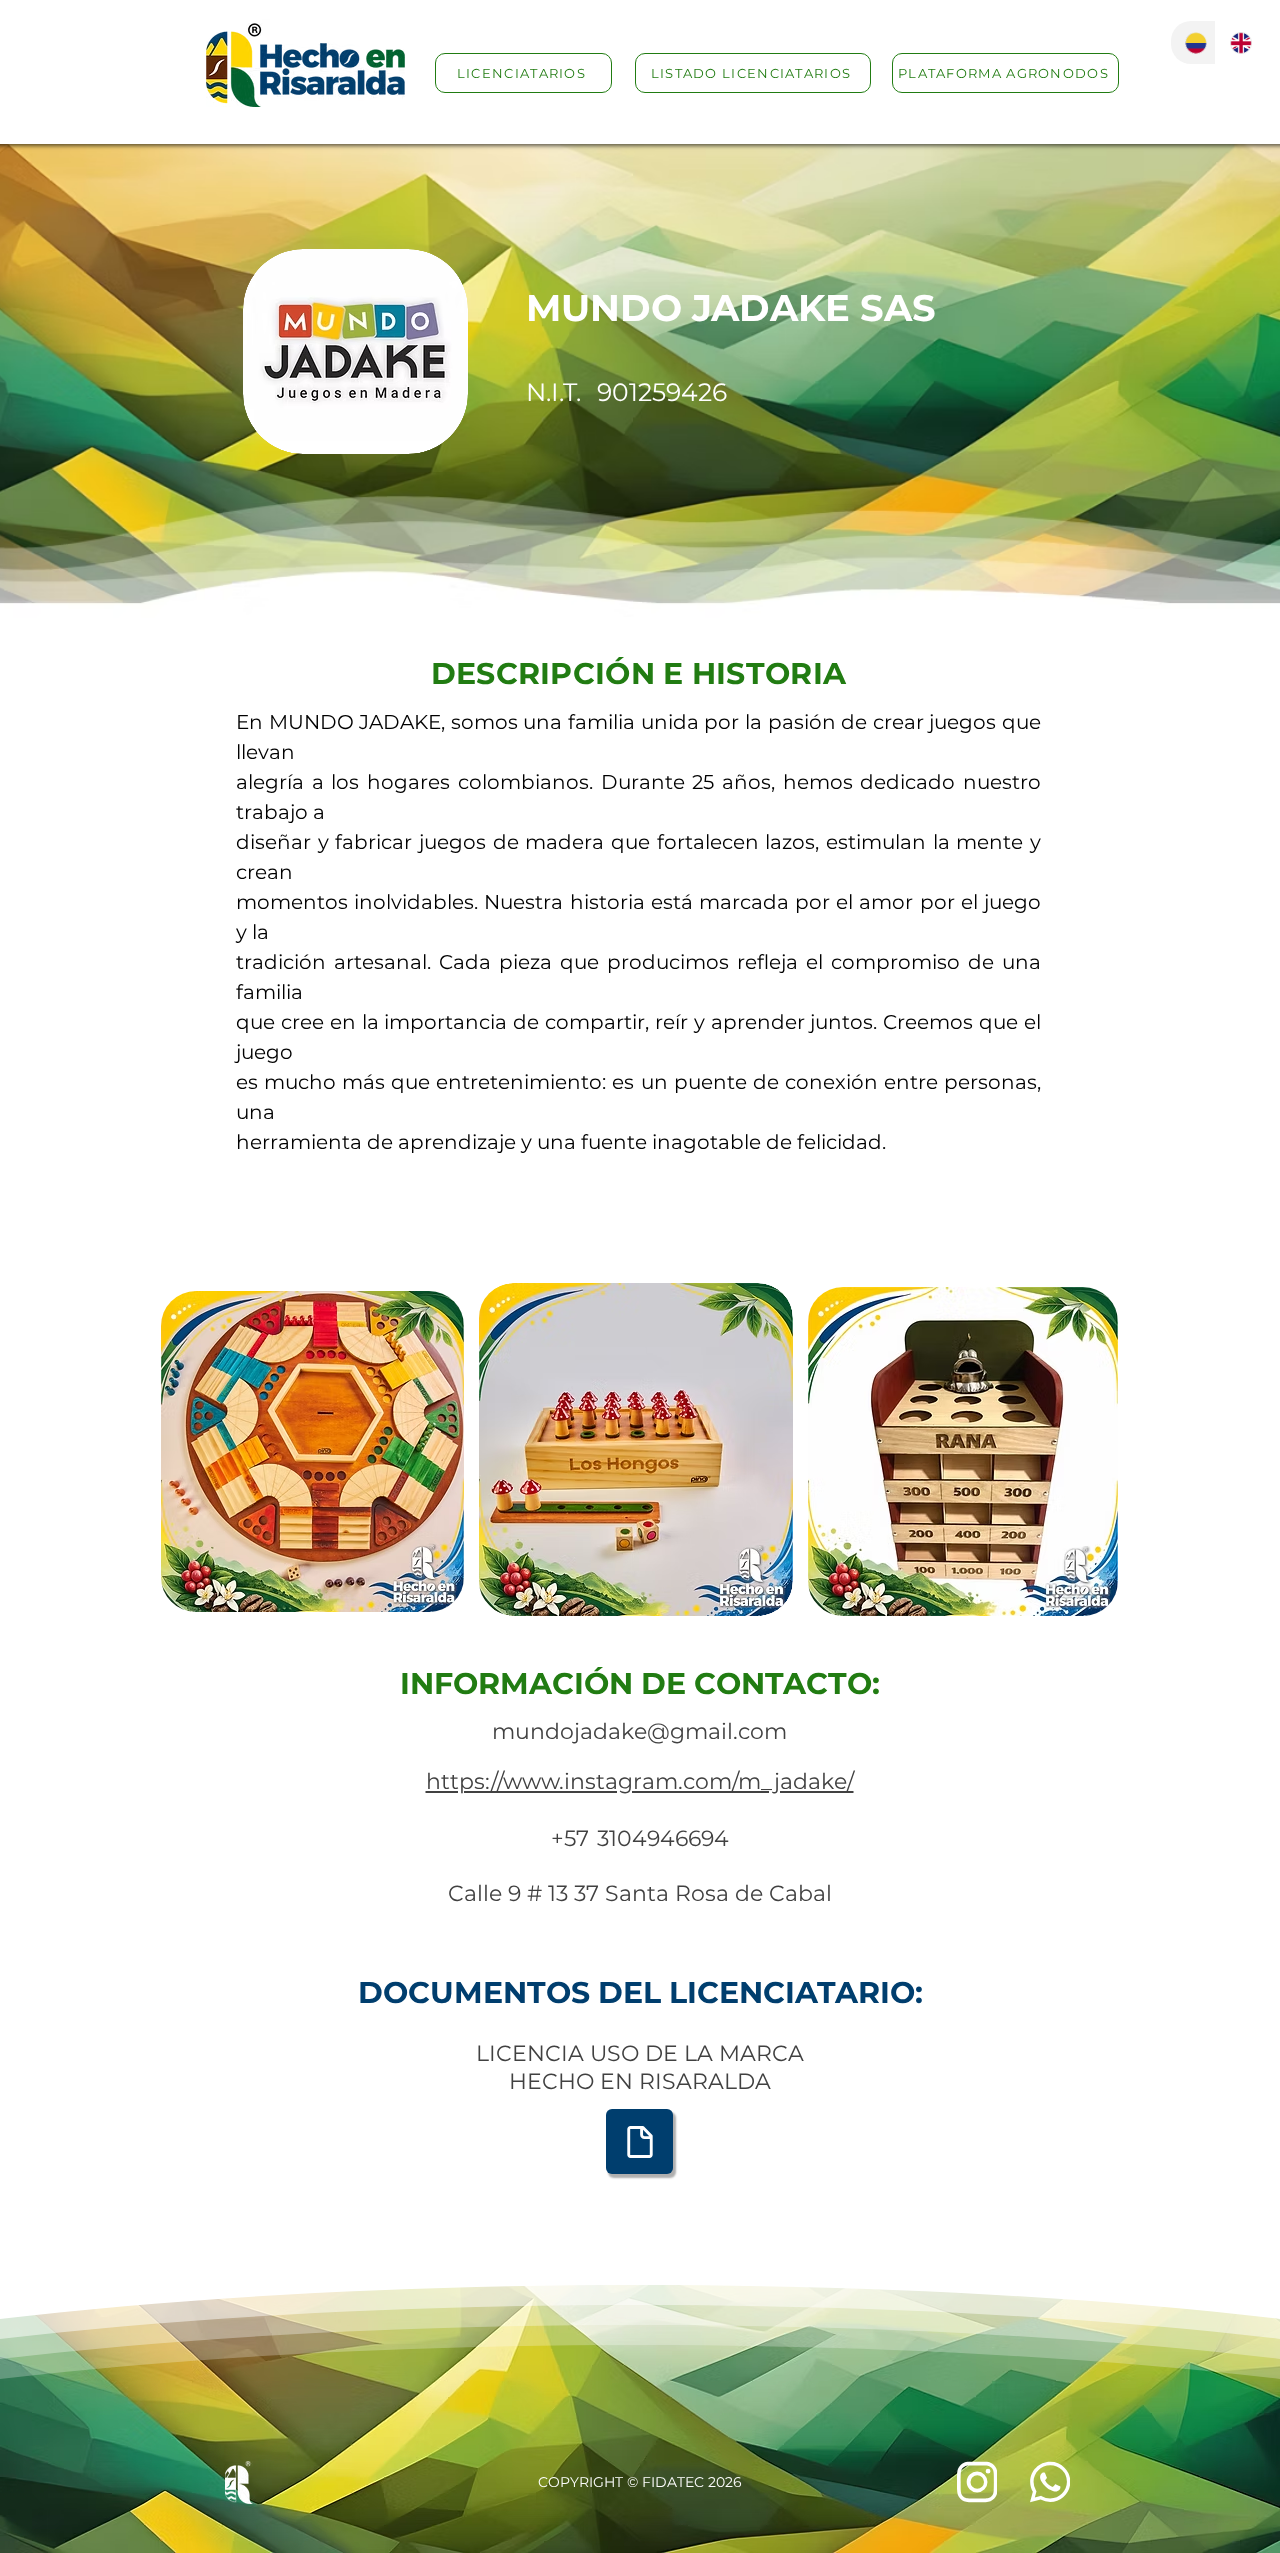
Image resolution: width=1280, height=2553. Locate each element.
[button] (312, 1451)
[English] (1237, 42)
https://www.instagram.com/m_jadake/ (640, 1781)
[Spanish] (1193, 42)
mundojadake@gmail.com (639, 1731)
